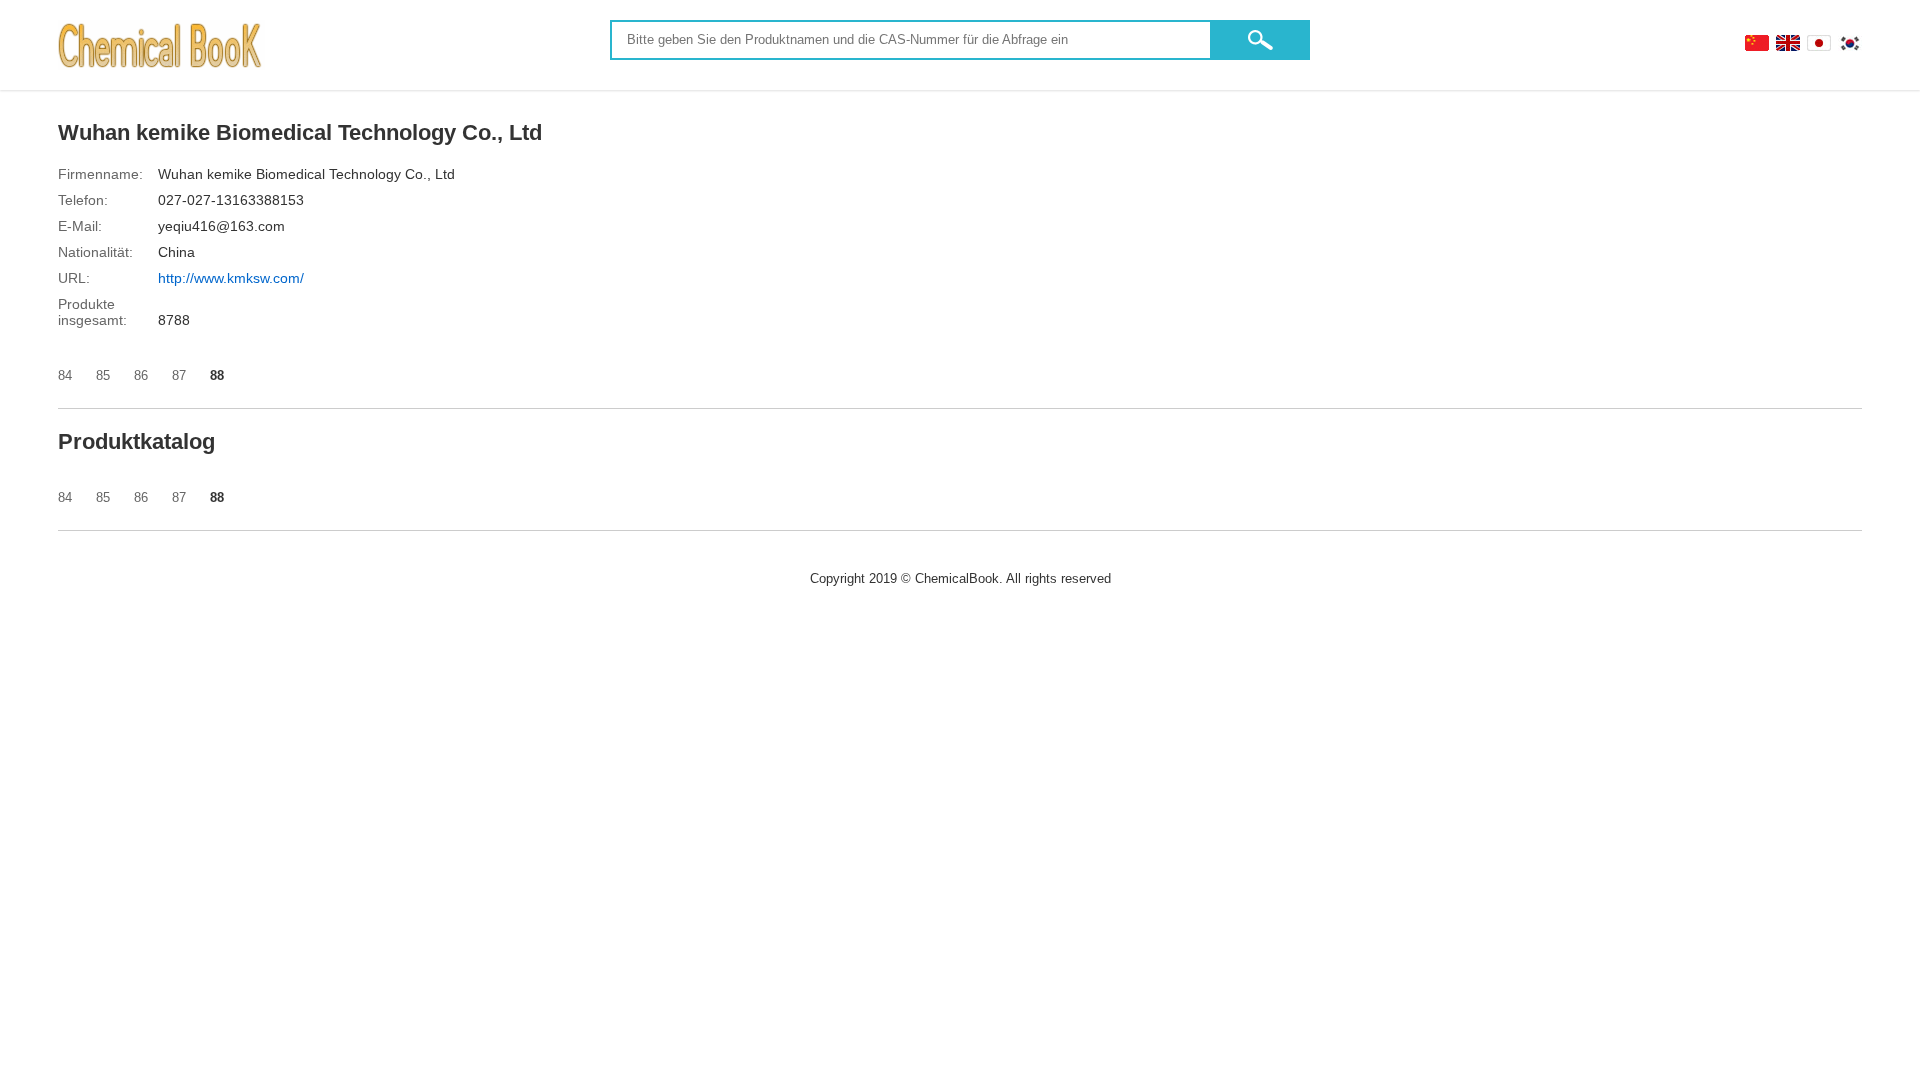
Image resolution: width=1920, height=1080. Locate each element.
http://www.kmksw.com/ (231, 278)
